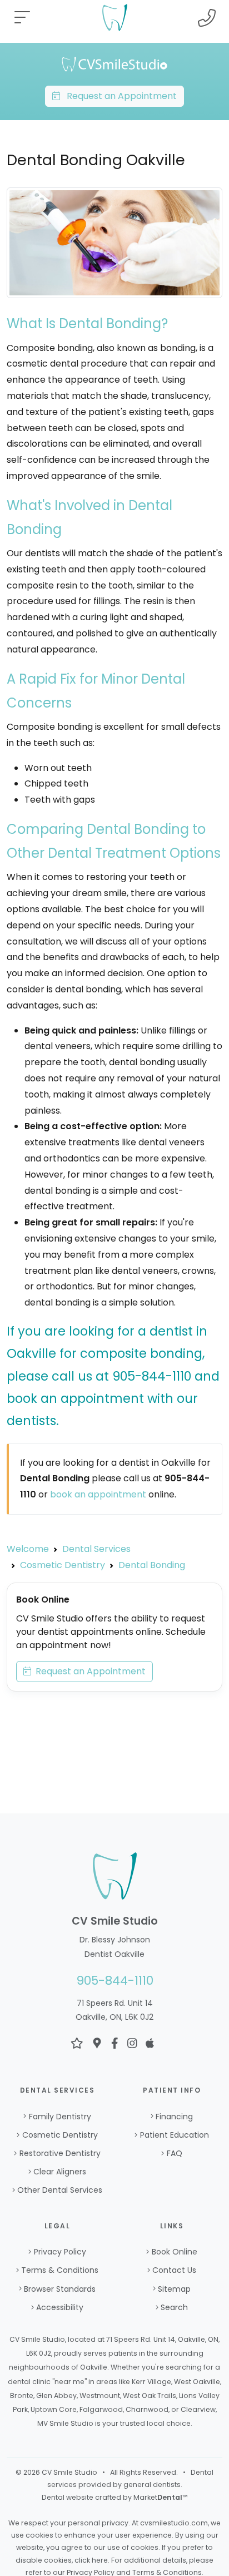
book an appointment (98, 1494)
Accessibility (60, 2307)
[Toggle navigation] (22, 18)
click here (91, 2560)
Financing (174, 2117)
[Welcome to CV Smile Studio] (114, 64)
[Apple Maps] (150, 2043)
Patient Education (175, 2135)
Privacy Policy (60, 2252)
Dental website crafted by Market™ (115, 2497)
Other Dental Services (60, 2190)
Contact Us (174, 2270)
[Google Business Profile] (97, 2043)
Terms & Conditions (60, 2270)
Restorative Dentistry (60, 2153)
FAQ (175, 2153)
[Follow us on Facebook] (115, 2043)
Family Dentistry (60, 2117)
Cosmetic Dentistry (60, 2135)
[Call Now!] (207, 18)
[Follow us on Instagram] (132, 2043)
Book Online (175, 2252)
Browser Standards (60, 2289)
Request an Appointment (118, 96)
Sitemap (174, 2289)
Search (174, 2307)
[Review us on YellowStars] (77, 2043)
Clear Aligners (60, 2172)
